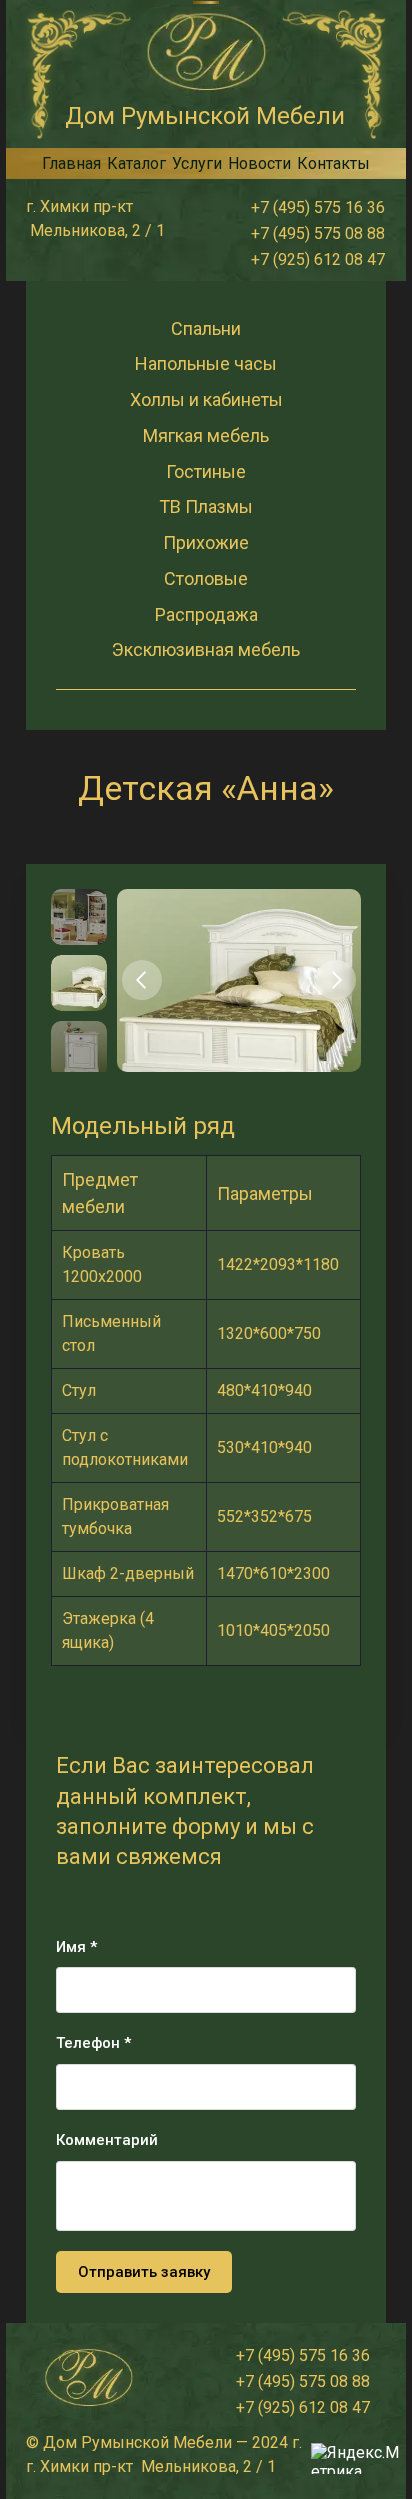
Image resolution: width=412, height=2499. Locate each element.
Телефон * (93, 2043)
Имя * (76, 1947)
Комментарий (107, 2140)
